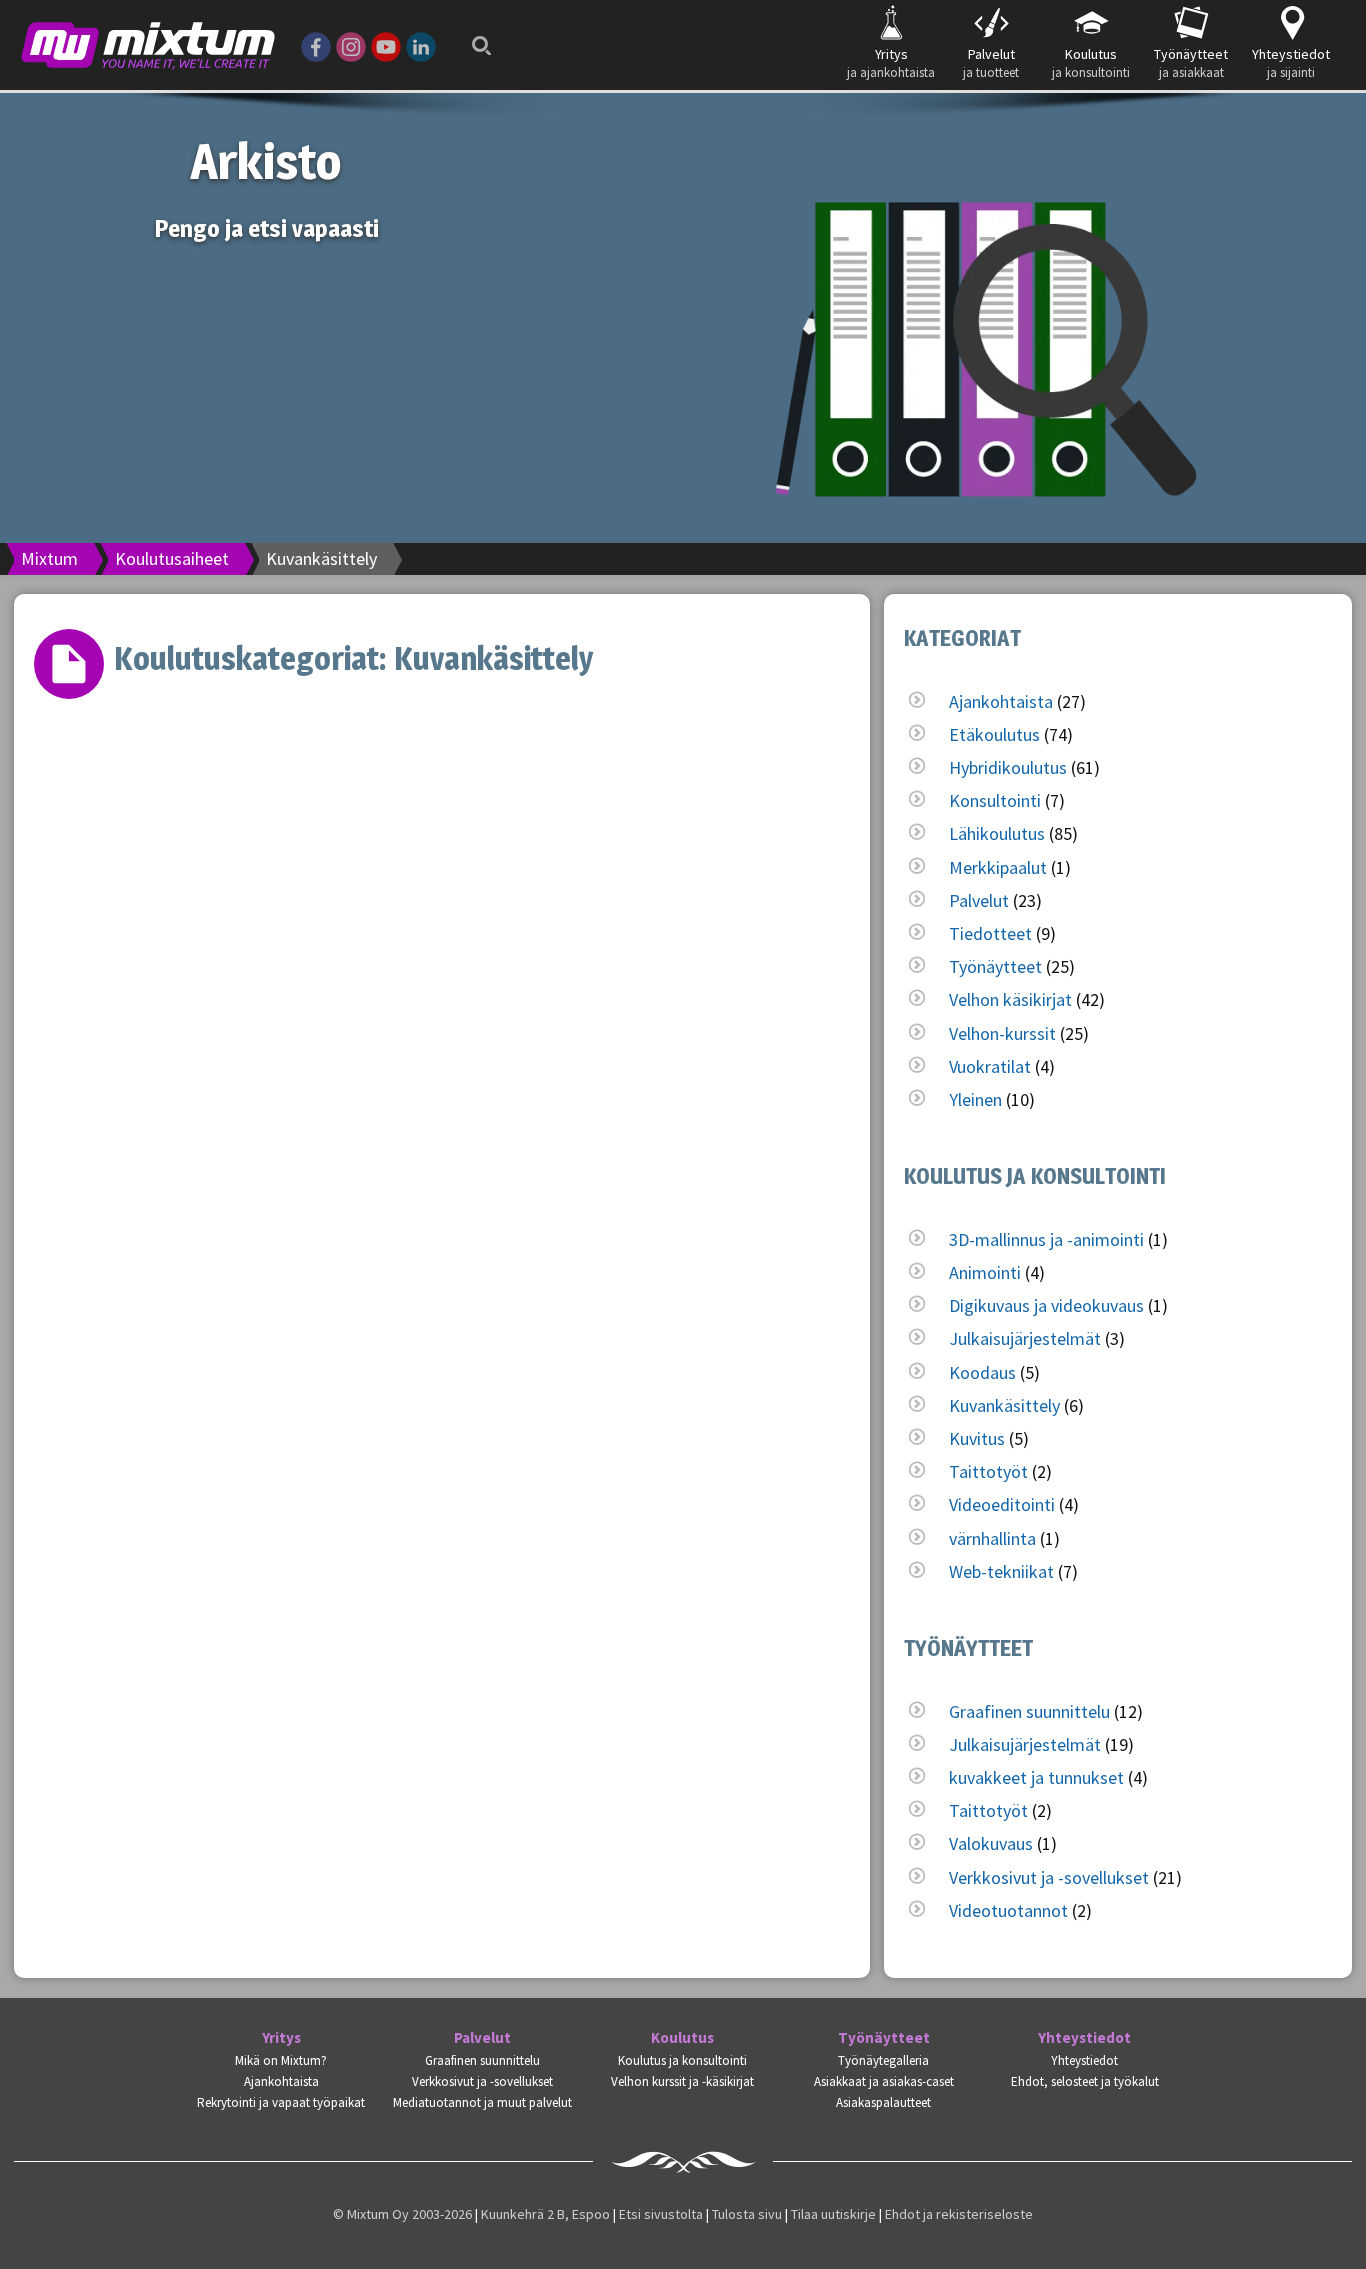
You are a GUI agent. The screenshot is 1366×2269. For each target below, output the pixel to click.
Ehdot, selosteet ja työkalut (1085, 2081)
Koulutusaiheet (172, 558)
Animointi (985, 1272)
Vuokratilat (990, 1066)
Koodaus (982, 1372)
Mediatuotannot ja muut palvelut (482, 2102)
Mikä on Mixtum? (281, 2060)
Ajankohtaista (1001, 701)
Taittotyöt (988, 1471)
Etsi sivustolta (661, 2214)
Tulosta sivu (747, 2214)
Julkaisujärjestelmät (1025, 1338)
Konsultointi (995, 800)
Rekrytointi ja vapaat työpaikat (281, 2102)
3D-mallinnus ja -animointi (1046, 1239)
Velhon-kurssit (1002, 1033)
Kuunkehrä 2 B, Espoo (545, 2214)
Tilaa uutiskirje (833, 2214)
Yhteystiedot (1084, 2038)
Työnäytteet (995, 966)
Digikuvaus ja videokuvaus (1046, 1305)
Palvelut (979, 900)
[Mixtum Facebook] (316, 44)
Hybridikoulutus (1008, 767)
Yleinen (975, 1099)
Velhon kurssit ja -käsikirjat (682, 2081)
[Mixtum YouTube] (386, 44)
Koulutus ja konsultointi (682, 2060)
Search (476, 32)
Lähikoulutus (997, 833)
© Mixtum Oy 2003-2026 (402, 2214)
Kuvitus (977, 1438)
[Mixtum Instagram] (351, 44)
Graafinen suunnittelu (1029, 1711)
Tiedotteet (990, 933)
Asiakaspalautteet (883, 2102)
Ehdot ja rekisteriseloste (959, 2214)
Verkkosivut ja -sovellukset (1049, 1877)
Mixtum (49, 558)
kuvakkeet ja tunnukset (1036, 1777)
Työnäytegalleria (883, 2060)
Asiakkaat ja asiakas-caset (884, 2081)
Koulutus (682, 2038)
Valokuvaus (991, 1843)
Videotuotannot (1008, 1910)
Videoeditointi (1002, 1504)
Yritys (281, 2038)
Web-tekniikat (1001, 1571)
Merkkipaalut (998, 867)
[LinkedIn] (421, 44)
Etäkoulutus (994, 734)
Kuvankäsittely (1004, 1405)
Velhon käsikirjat (1010, 999)
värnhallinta (992, 1538)
